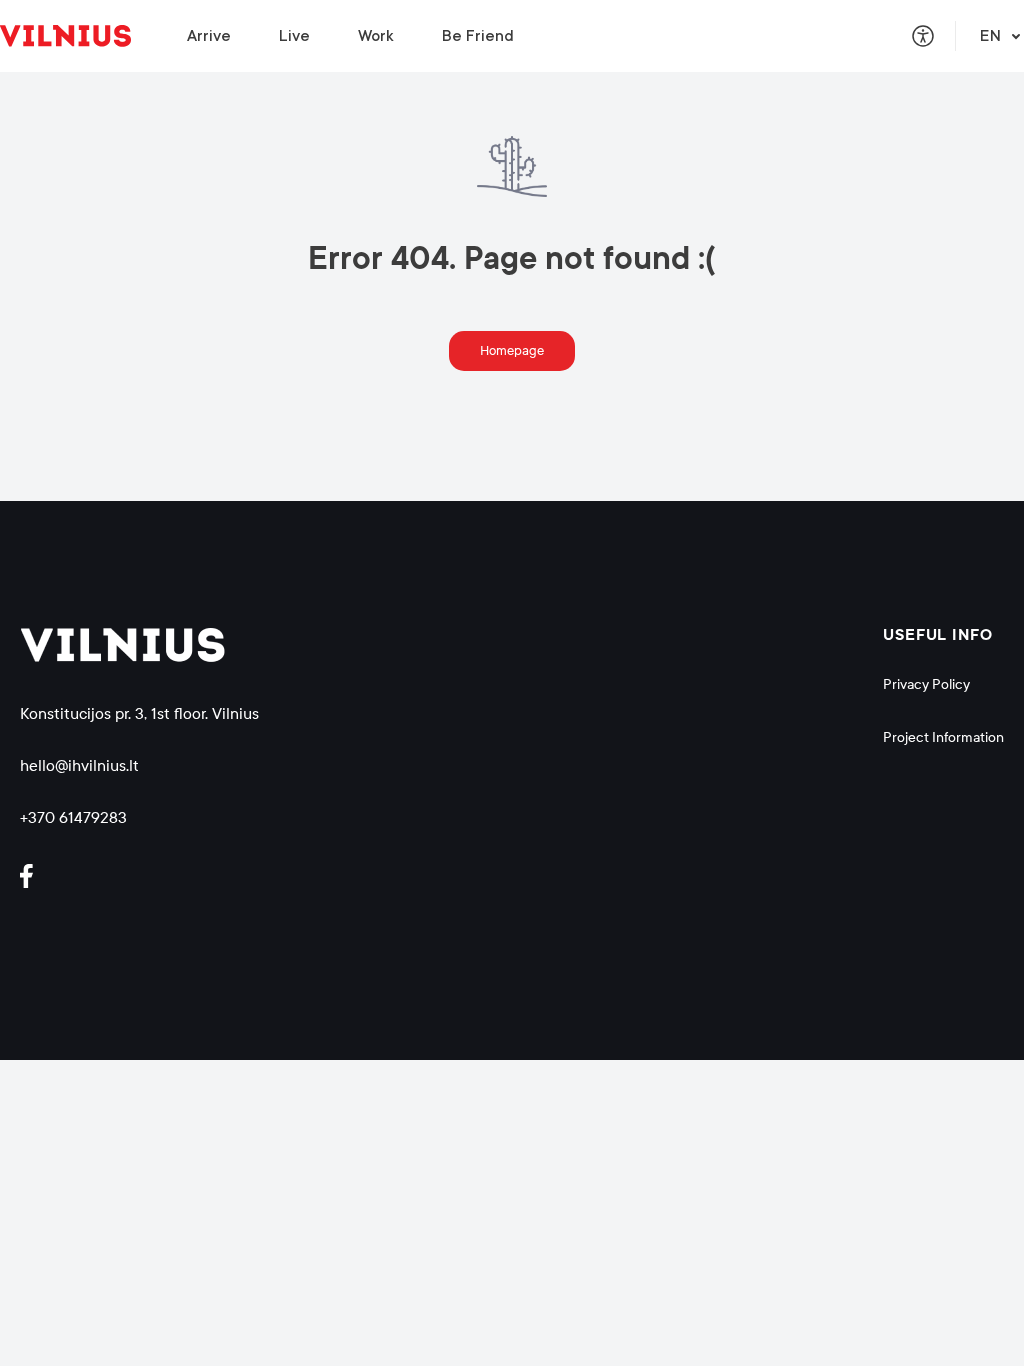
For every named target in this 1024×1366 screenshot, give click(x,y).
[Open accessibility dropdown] (923, 36)
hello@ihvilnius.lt (79, 765)
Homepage (512, 351)
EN (990, 36)
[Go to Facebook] (35, 876)
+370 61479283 (73, 817)
